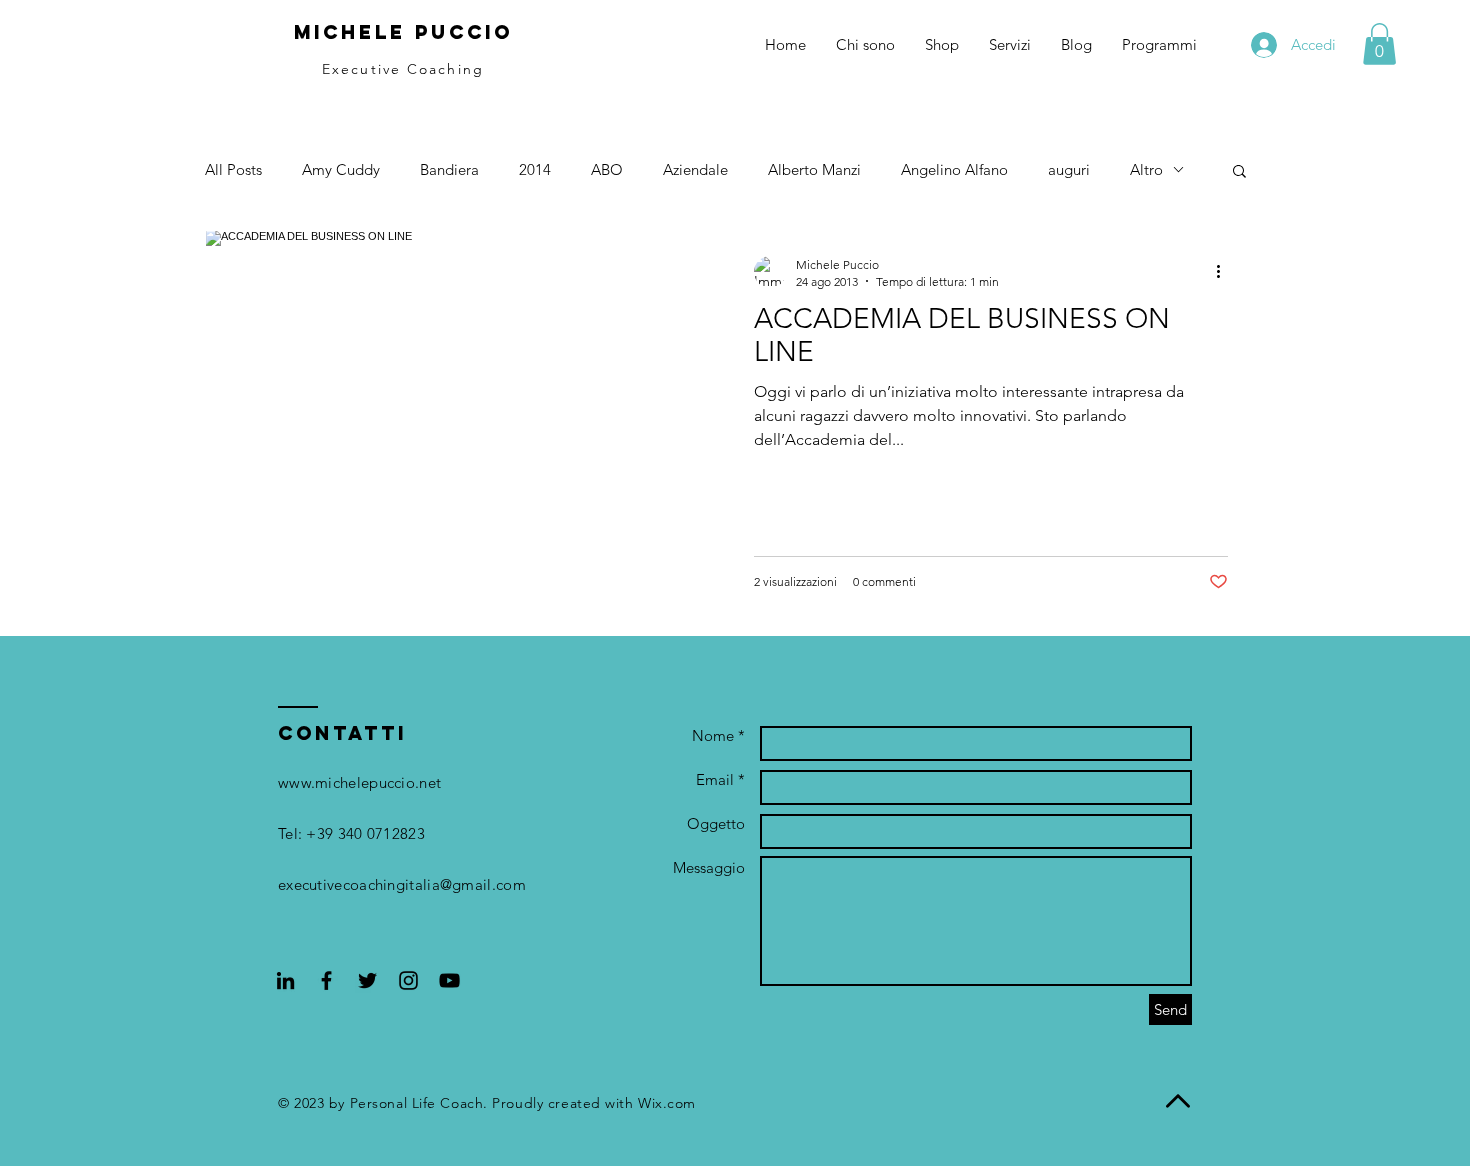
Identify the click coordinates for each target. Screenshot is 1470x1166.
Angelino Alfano (954, 169)
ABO (607, 169)
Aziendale (695, 169)
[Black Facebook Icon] (326, 980)
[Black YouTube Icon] (449, 980)
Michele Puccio (403, 32)
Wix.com (667, 1103)
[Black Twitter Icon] (367, 980)
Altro (1146, 169)
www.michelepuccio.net (359, 782)
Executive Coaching (403, 69)
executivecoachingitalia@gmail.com (402, 884)
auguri (1069, 169)
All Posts (233, 169)
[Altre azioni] (1225, 272)
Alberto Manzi (814, 169)
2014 (535, 169)
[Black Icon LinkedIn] (285, 980)
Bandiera (449, 169)
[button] (1379, 44)
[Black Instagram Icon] (408, 980)
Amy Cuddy (341, 169)
